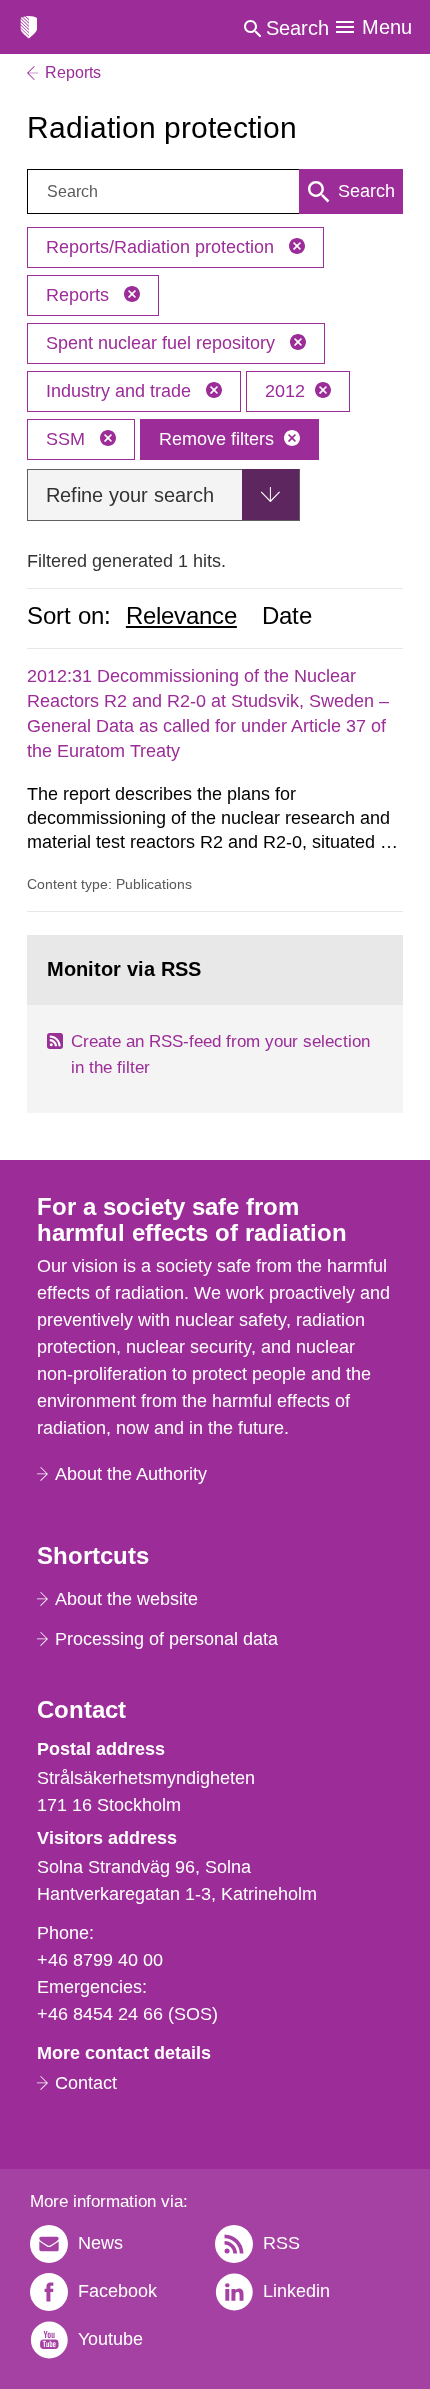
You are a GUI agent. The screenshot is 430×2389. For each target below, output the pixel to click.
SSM (68, 439)
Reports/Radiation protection (162, 247)
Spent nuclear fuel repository (163, 343)
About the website (126, 1599)
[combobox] (215, 191)
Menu (387, 27)
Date (287, 616)
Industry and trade (121, 391)
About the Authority (131, 1474)
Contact (86, 2083)
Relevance (181, 616)
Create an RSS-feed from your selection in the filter (220, 1054)
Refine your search (130, 495)
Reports (80, 295)
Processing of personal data (166, 1639)
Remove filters (216, 439)
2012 (285, 391)
